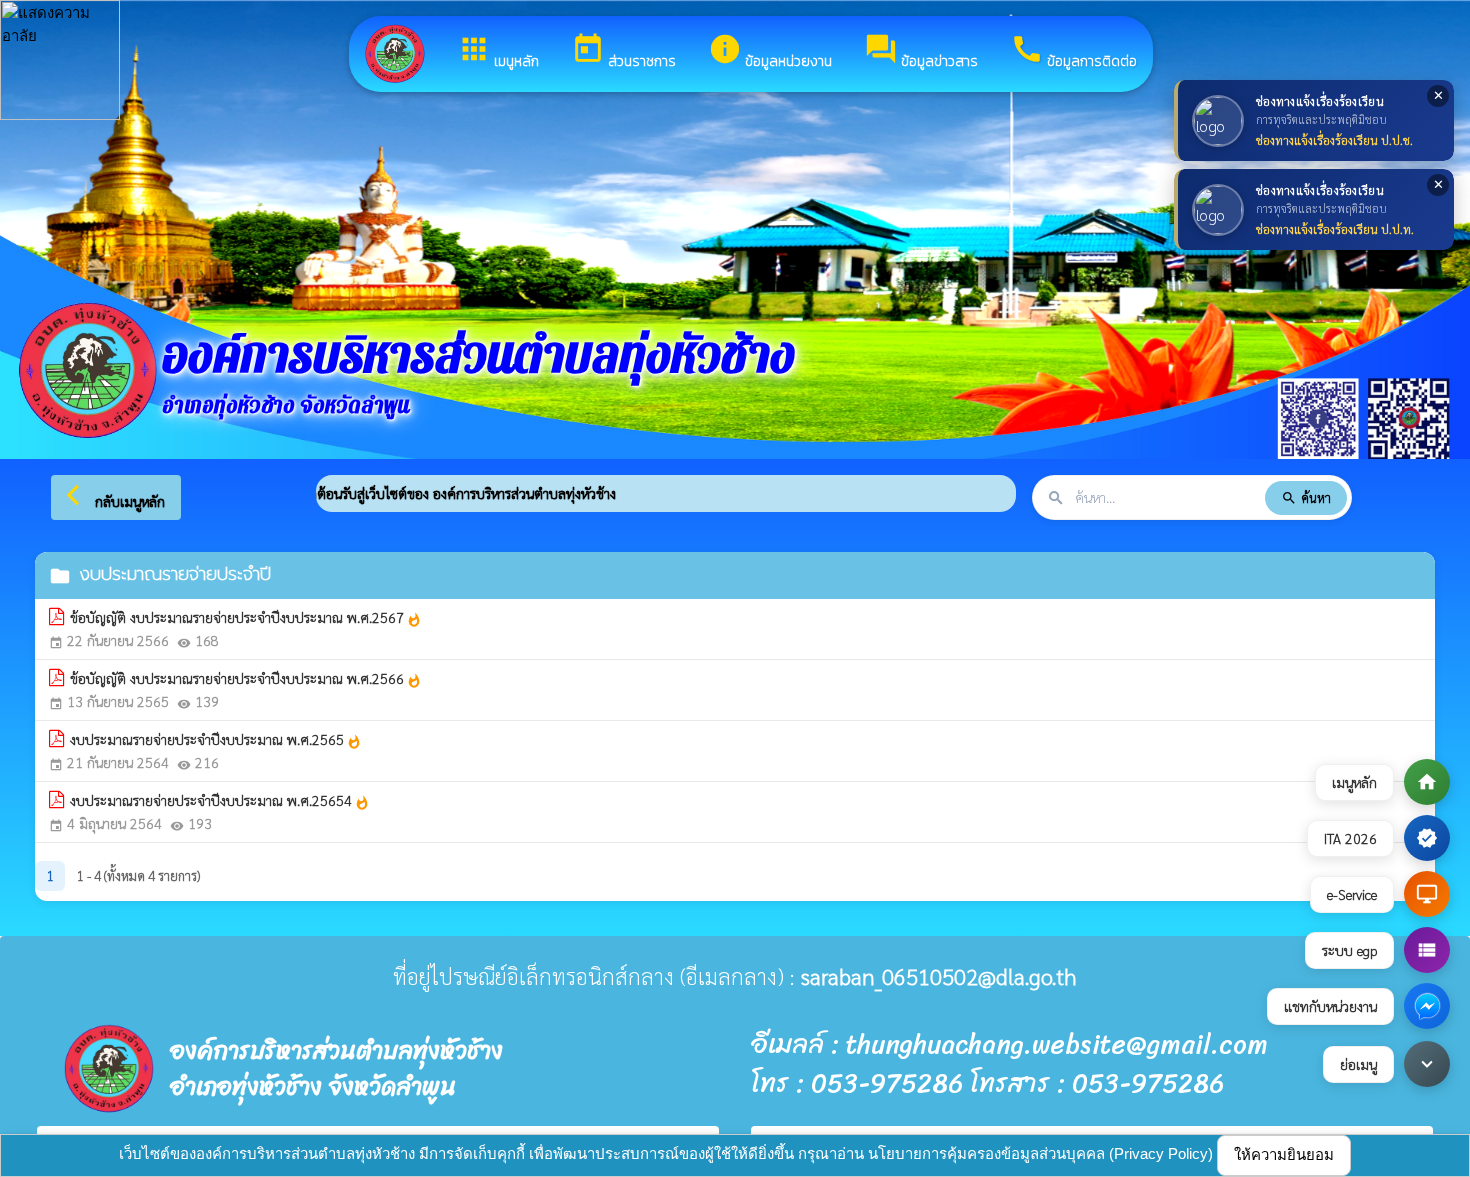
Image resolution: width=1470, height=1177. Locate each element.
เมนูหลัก (498, 52)
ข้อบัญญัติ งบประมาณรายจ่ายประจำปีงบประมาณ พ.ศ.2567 (246, 618)
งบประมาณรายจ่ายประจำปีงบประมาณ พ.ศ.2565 (216, 740)
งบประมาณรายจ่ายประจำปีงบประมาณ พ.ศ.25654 (220, 801)
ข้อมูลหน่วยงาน (770, 52)
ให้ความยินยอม (1284, 1154)
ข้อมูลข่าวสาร (921, 52)
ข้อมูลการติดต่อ (1073, 52)
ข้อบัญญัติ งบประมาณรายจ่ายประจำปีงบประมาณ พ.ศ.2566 (246, 679)
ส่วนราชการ (623, 52)
